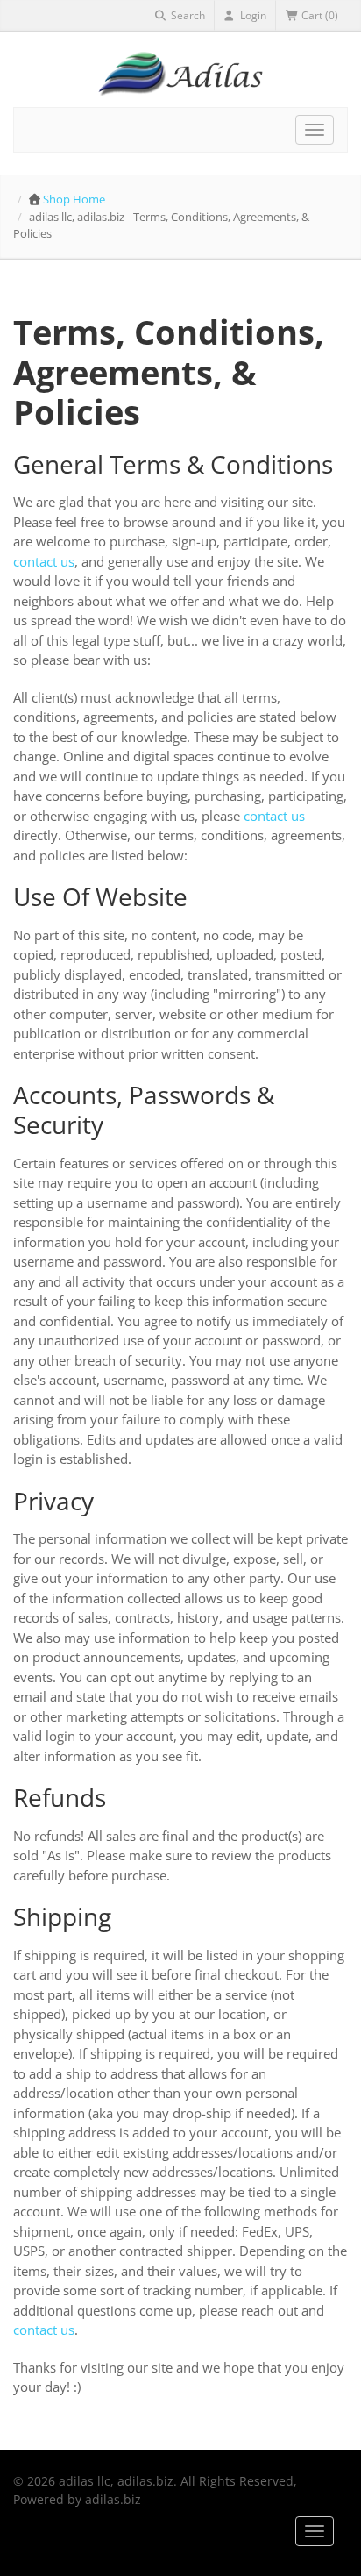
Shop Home (74, 199)
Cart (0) (319, 15)
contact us (44, 561)
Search (187, 15)
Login (252, 15)
